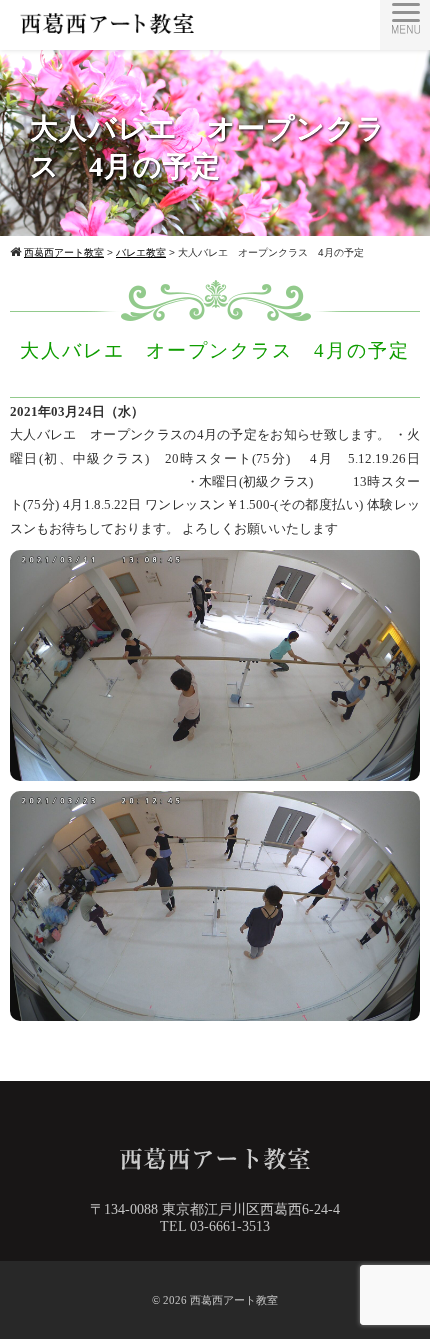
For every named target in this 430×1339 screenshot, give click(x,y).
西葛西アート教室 (234, 1300)
